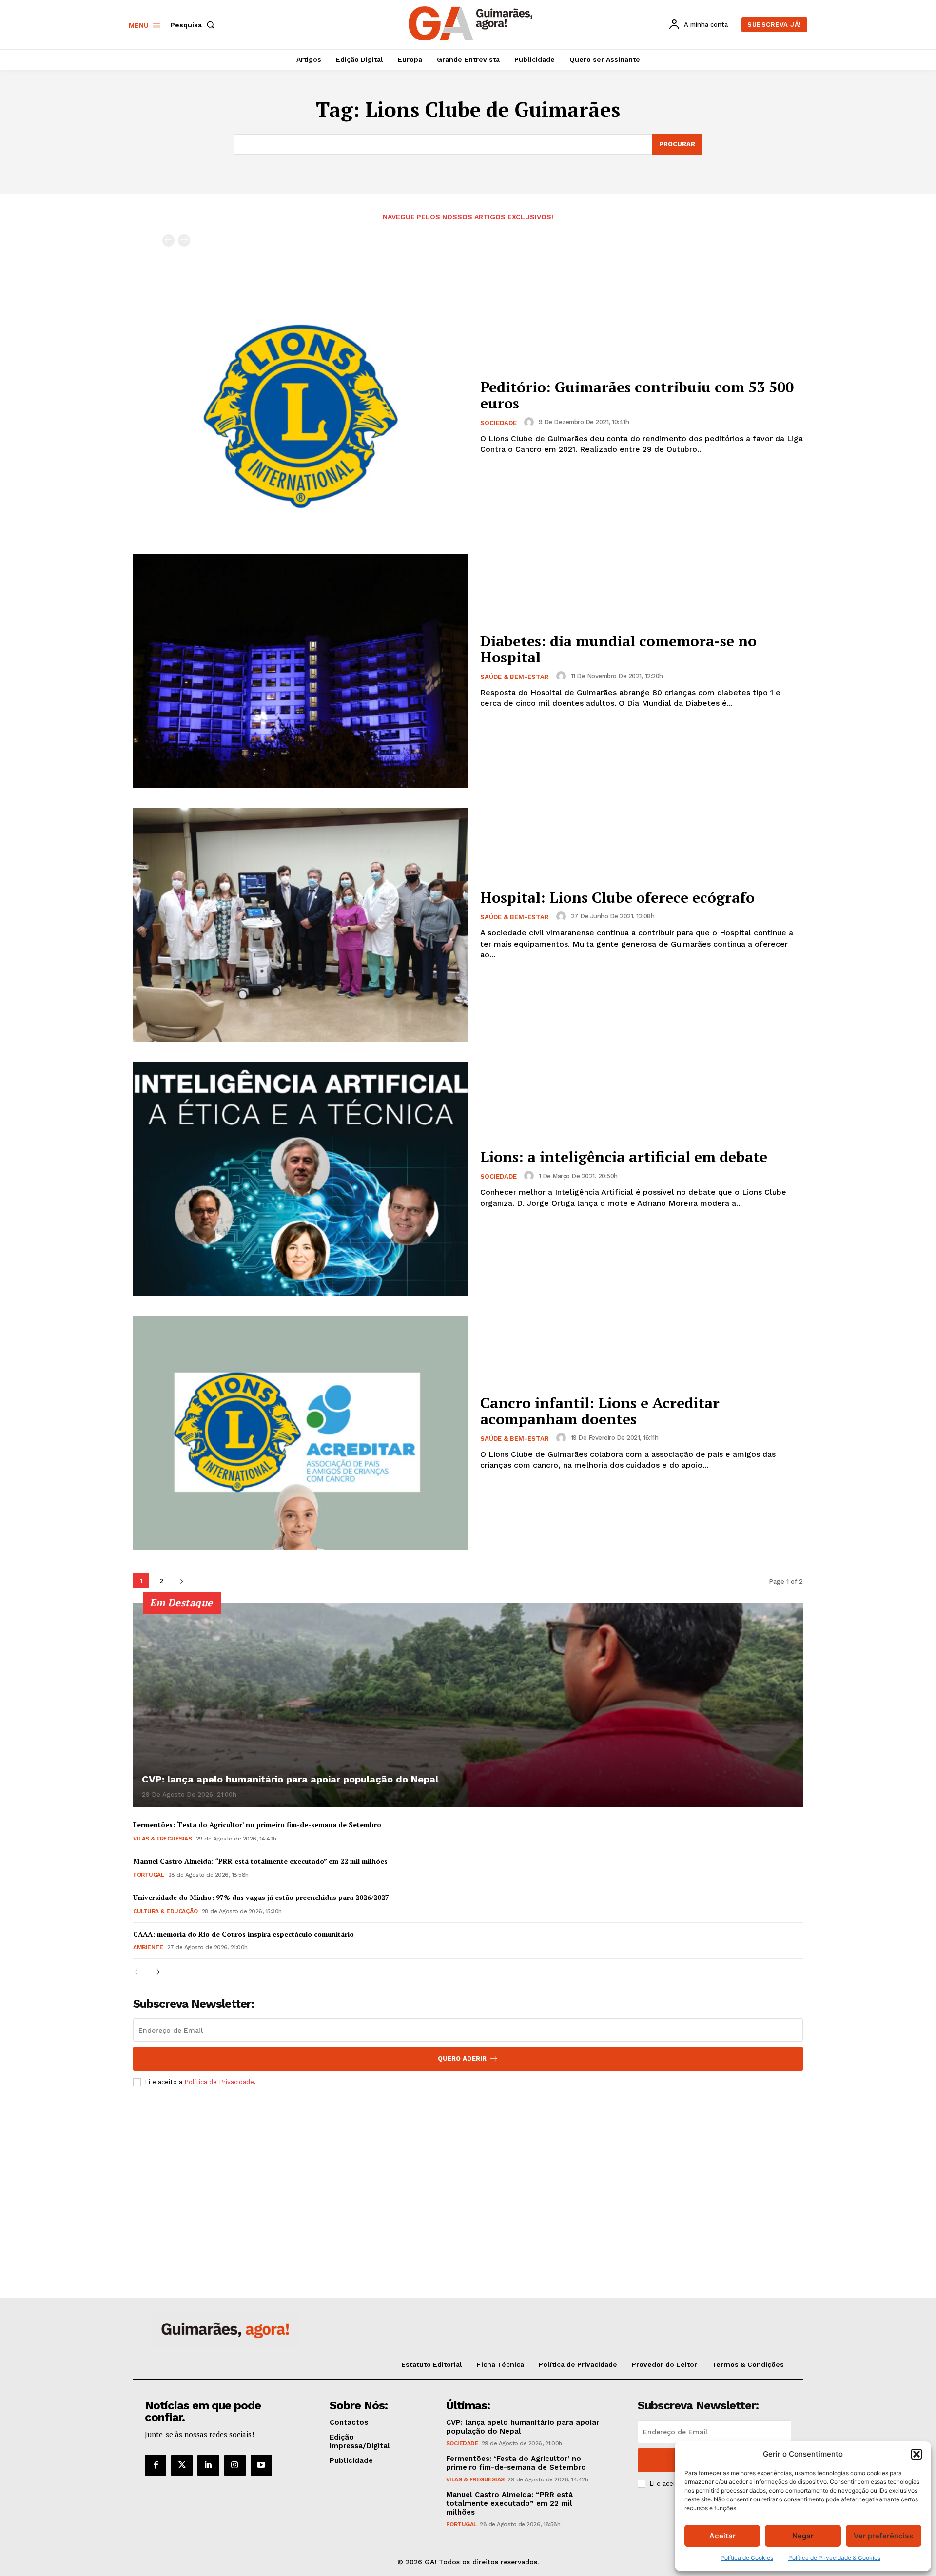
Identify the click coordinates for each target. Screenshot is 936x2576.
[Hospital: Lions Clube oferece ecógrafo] (301, 925)
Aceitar (722, 2536)
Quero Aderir (462, 2059)
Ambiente (148, 1947)
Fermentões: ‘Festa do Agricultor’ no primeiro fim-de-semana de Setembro (257, 1825)
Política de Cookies (747, 2558)
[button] (916, 2454)
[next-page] (181, 1581)
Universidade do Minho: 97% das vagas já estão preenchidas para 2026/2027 (261, 1897)
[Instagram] (235, 2465)
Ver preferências (883, 2536)
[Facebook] (156, 2465)
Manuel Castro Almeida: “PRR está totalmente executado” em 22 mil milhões (260, 1861)
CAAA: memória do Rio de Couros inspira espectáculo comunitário (244, 1934)
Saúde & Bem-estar (515, 677)
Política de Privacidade (219, 2082)
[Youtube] (261, 2465)
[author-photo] (530, 422)
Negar (803, 2536)
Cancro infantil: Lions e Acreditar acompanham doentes (600, 1411)
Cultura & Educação (165, 1911)
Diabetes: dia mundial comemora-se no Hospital (618, 649)
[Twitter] (182, 2465)
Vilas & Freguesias (162, 1839)
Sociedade (498, 423)
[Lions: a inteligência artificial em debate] (301, 1179)
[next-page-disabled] (184, 241)
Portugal (148, 1875)
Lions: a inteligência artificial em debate (624, 1157)
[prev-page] (168, 241)
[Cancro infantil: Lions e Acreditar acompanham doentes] (301, 1433)
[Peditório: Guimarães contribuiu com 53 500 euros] (301, 417)
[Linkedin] (208, 2465)
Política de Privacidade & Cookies (834, 2558)
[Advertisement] (468, 2167)
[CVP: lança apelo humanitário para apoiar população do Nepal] (468, 1705)
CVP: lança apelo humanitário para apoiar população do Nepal (290, 1779)
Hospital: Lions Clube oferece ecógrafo (617, 897)
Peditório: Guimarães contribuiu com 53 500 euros (637, 395)
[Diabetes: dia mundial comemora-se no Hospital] (301, 671)
